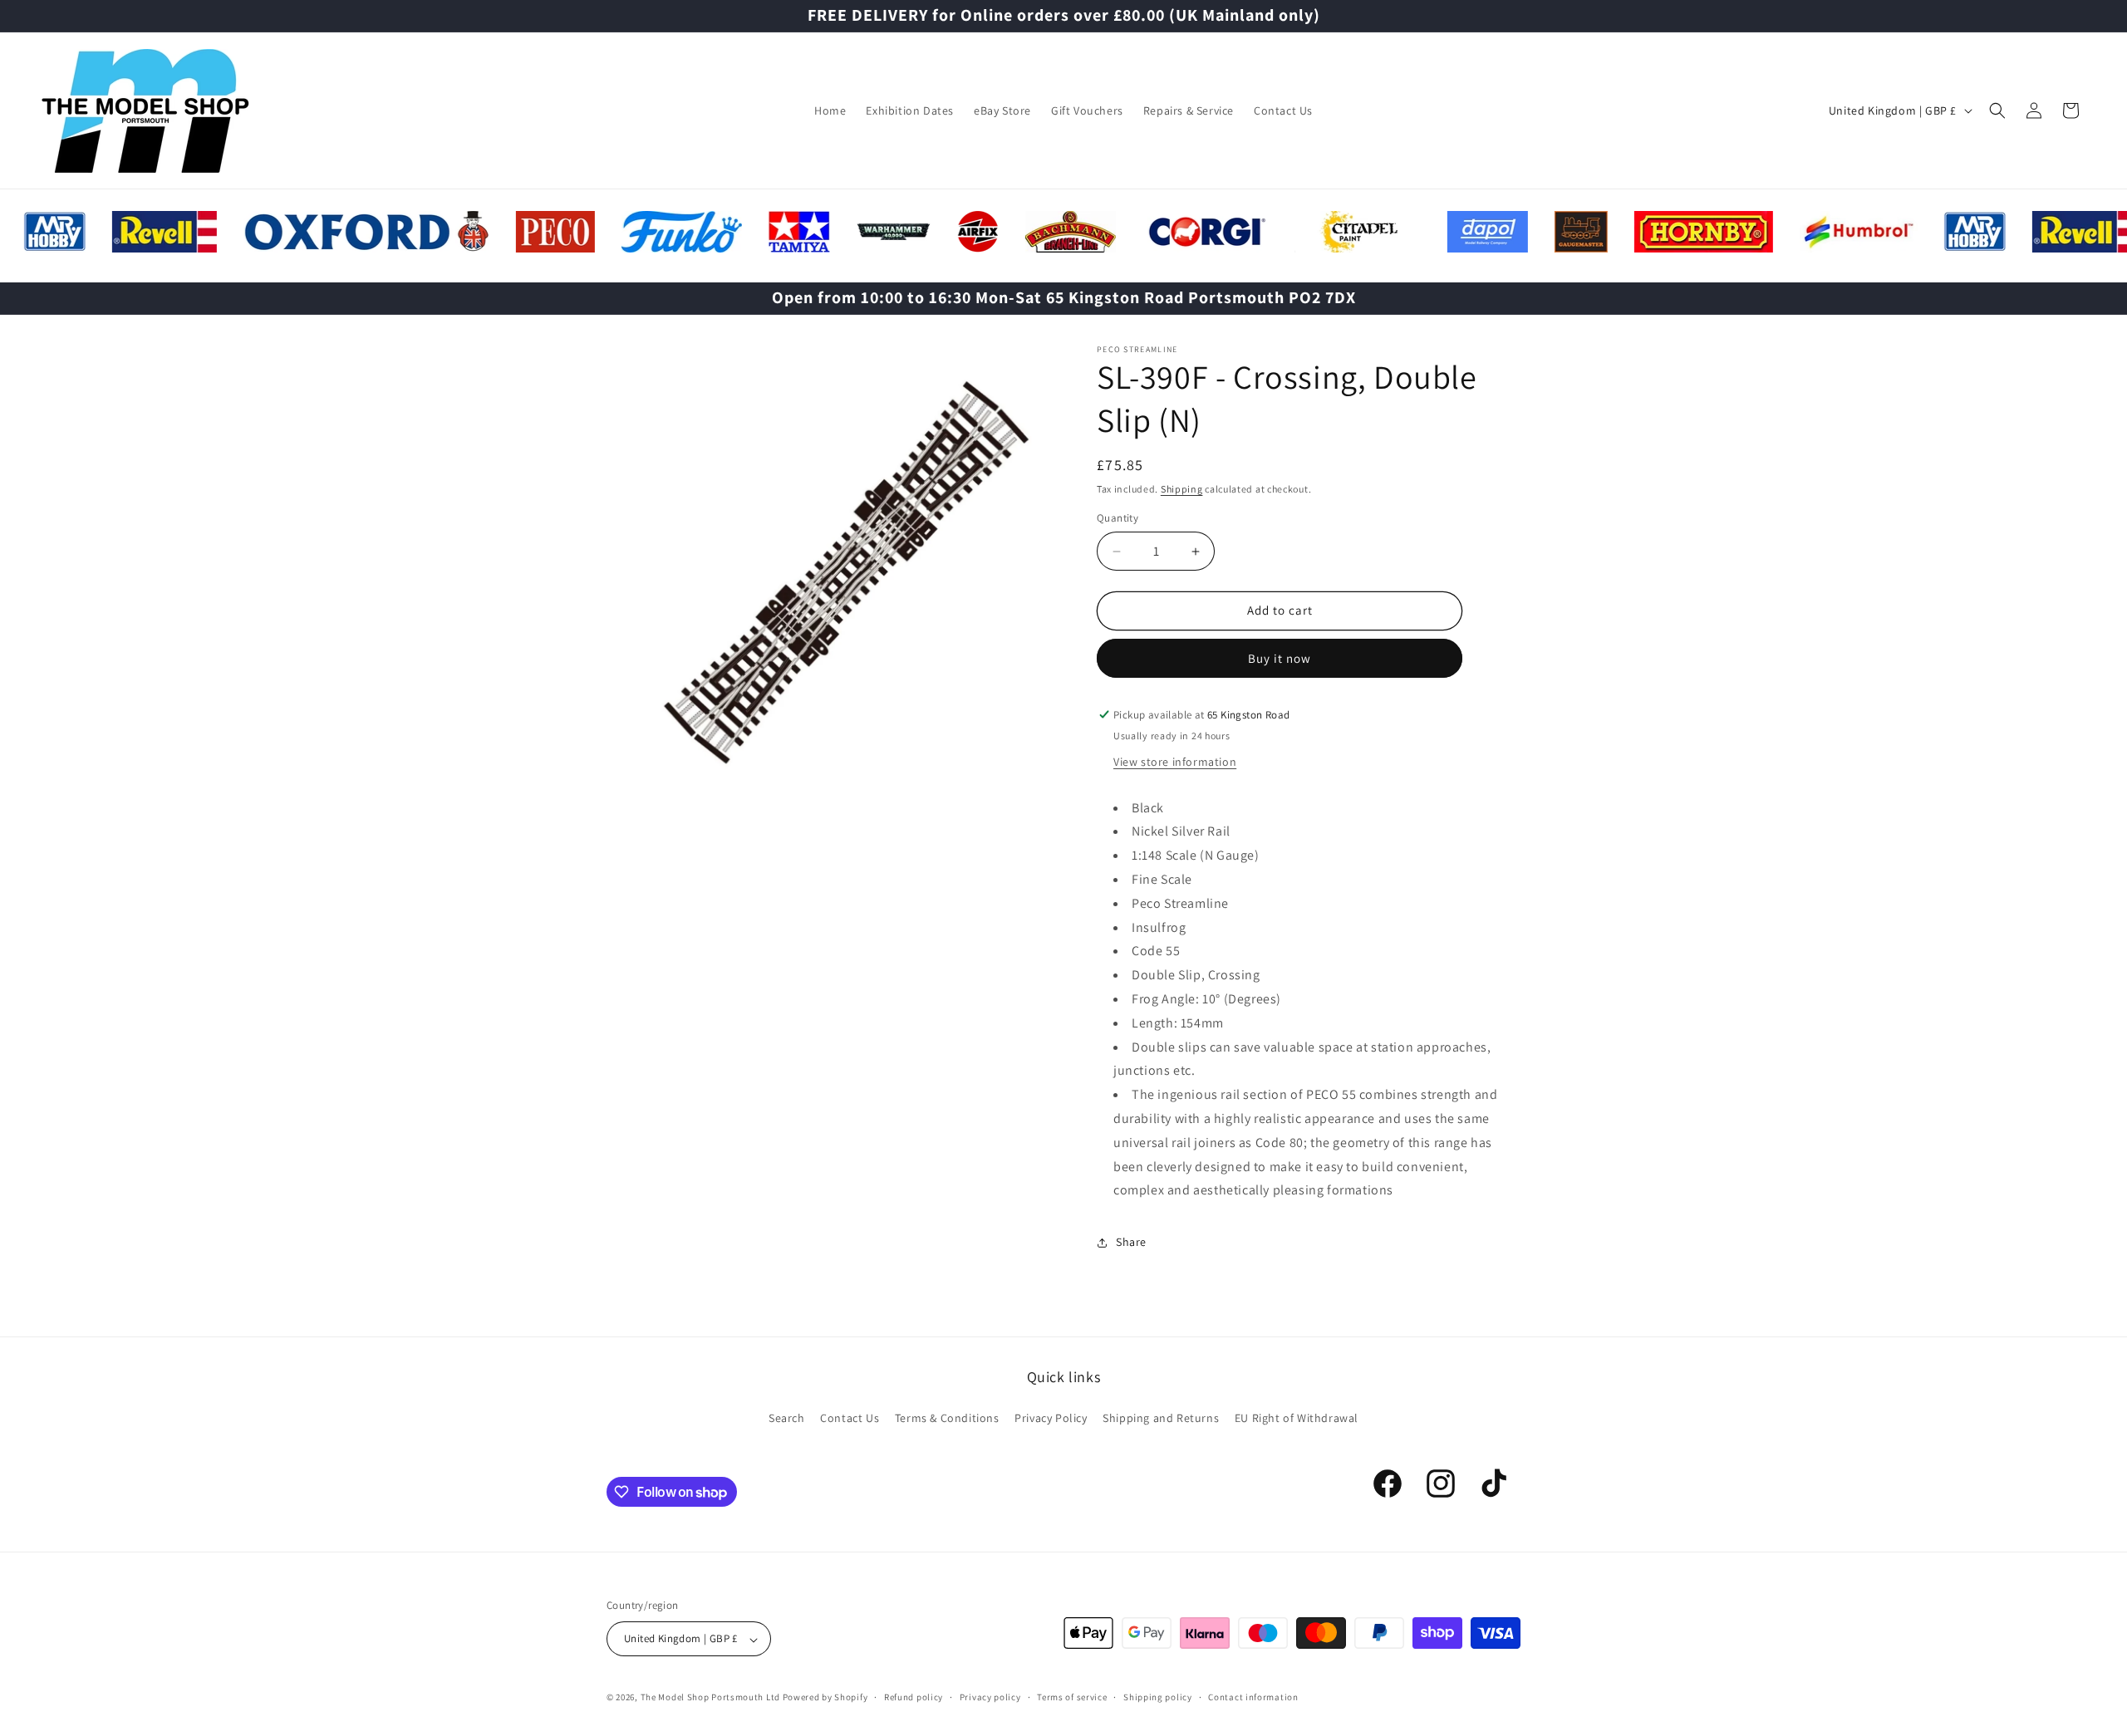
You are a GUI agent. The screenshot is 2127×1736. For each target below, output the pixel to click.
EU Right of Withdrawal (1297, 1417)
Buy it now (1280, 658)
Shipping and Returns (1161, 1417)
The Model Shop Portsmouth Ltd (710, 1698)
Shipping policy (1158, 1697)
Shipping (1182, 489)
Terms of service (1072, 1697)
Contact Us (850, 1417)
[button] (1997, 110)
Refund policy (914, 1697)
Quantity (1118, 519)
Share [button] (1131, 1242)
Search (787, 1417)
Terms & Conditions (947, 1417)
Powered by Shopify (825, 1698)
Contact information (1253, 1697)
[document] (835, 575)
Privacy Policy (1051, 1417)
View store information (1175, 762)
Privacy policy (990, 1697)
